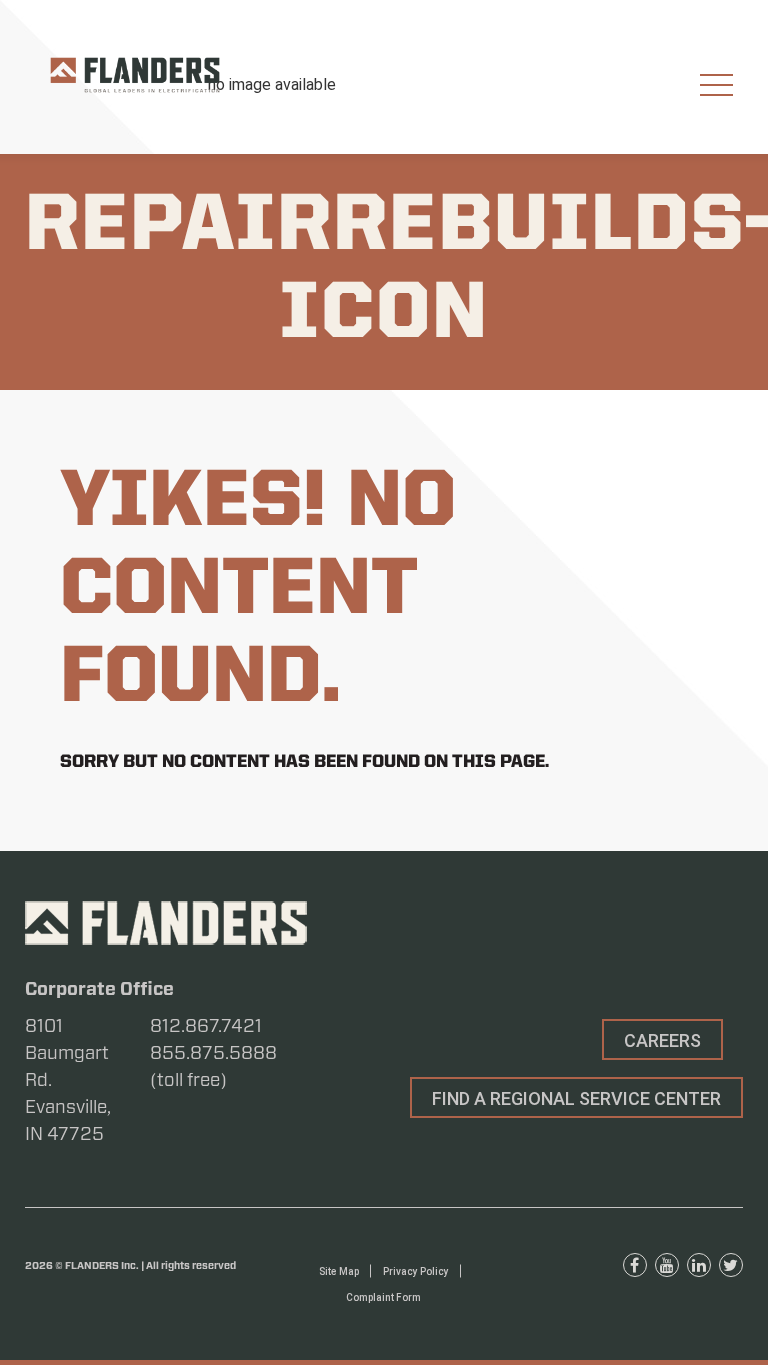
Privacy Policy (416, 1271)
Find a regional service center (576, 1098)
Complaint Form (383, 1297)
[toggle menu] (716, 85)
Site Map (339, 1271)
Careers (662, 1040)
